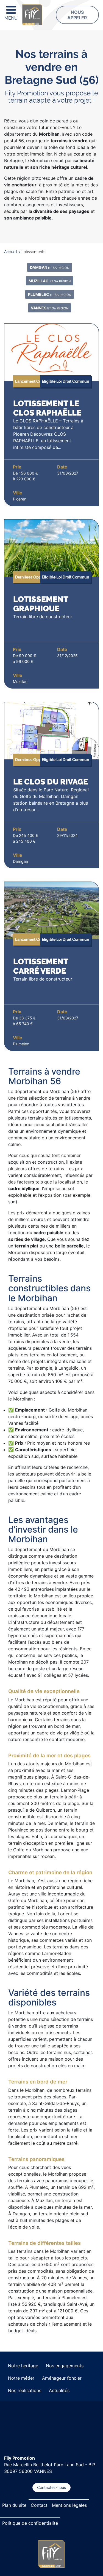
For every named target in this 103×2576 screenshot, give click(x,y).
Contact (39, 2505)
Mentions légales (69, 2505)
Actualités (59, 2390)
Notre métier (21, 2378)
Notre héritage (23, 2366)
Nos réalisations (25, 2390)
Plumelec (50, 294)
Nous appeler (77, 15)
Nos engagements (65, 2366)
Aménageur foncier (62, 2378)
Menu (11, 18)
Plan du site (14, 2505)
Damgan (50, 267)
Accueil (11, 252)
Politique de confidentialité (30, 2523)
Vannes (50, 308)
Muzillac (50, 281)
